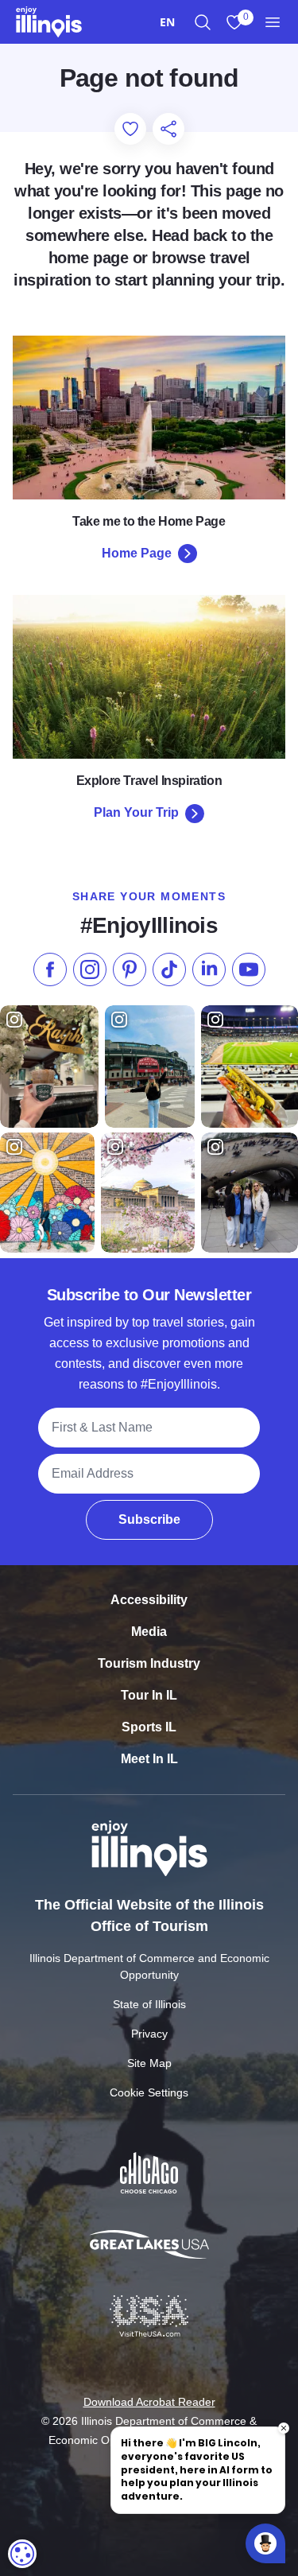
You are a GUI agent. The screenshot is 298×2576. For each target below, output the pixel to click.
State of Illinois (149, 2004)
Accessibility (149, 1600)
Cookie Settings (149, 2092)
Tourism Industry (149, 1663)
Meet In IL (149, 1759)
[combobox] (167, 22)
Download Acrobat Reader (149, 2402)
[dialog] (22, 2554)
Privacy (149, 2034)
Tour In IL (149, 1695)
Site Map (149, 2063)
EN (167, 22)
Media (149, 1632)
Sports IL (149, 1727)
